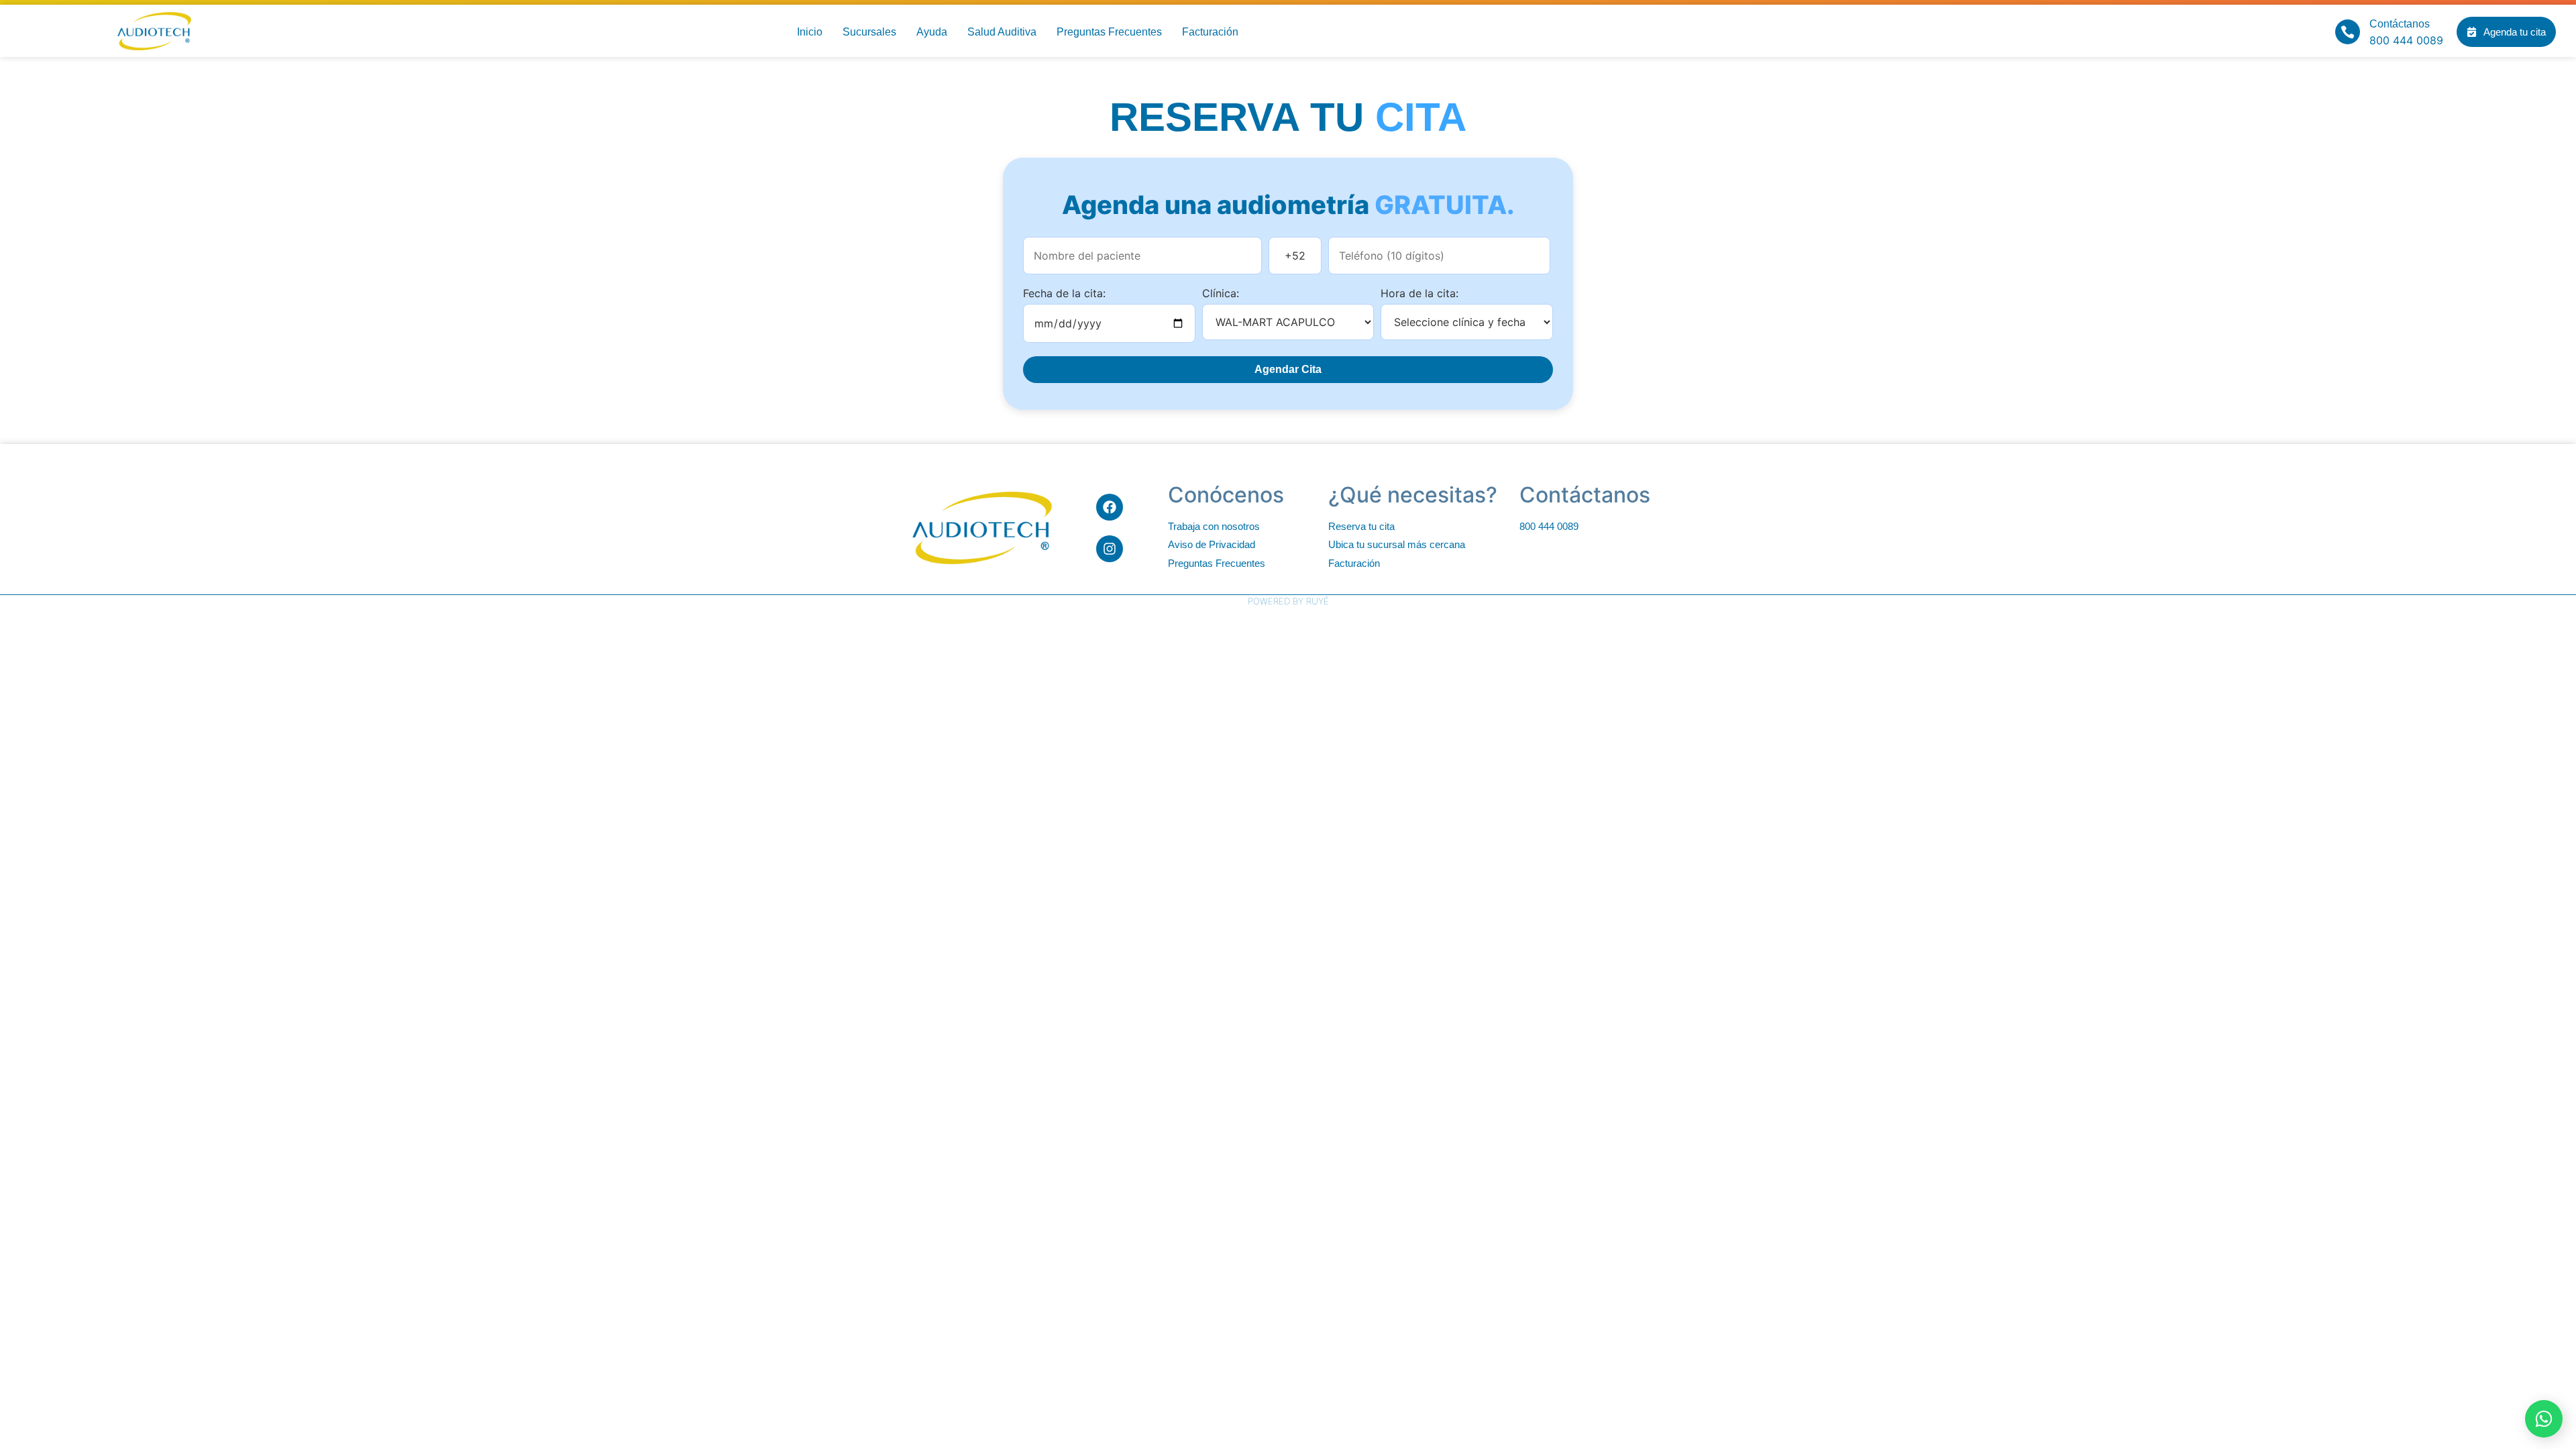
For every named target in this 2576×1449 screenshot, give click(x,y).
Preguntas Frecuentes (1109, 32)
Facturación (1210, 32)
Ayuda (932, 32)
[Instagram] (1110, 549)
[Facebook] (1110, 507)
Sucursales (869, 32)
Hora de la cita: (1419, 293)
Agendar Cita (1288, 369)
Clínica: (1221, 293)
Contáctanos (2400, 24)
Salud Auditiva (1002, 32)
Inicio (810, 32)
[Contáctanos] (2348, 32)
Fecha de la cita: (1064, 293)
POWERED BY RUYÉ (1288, 601)
